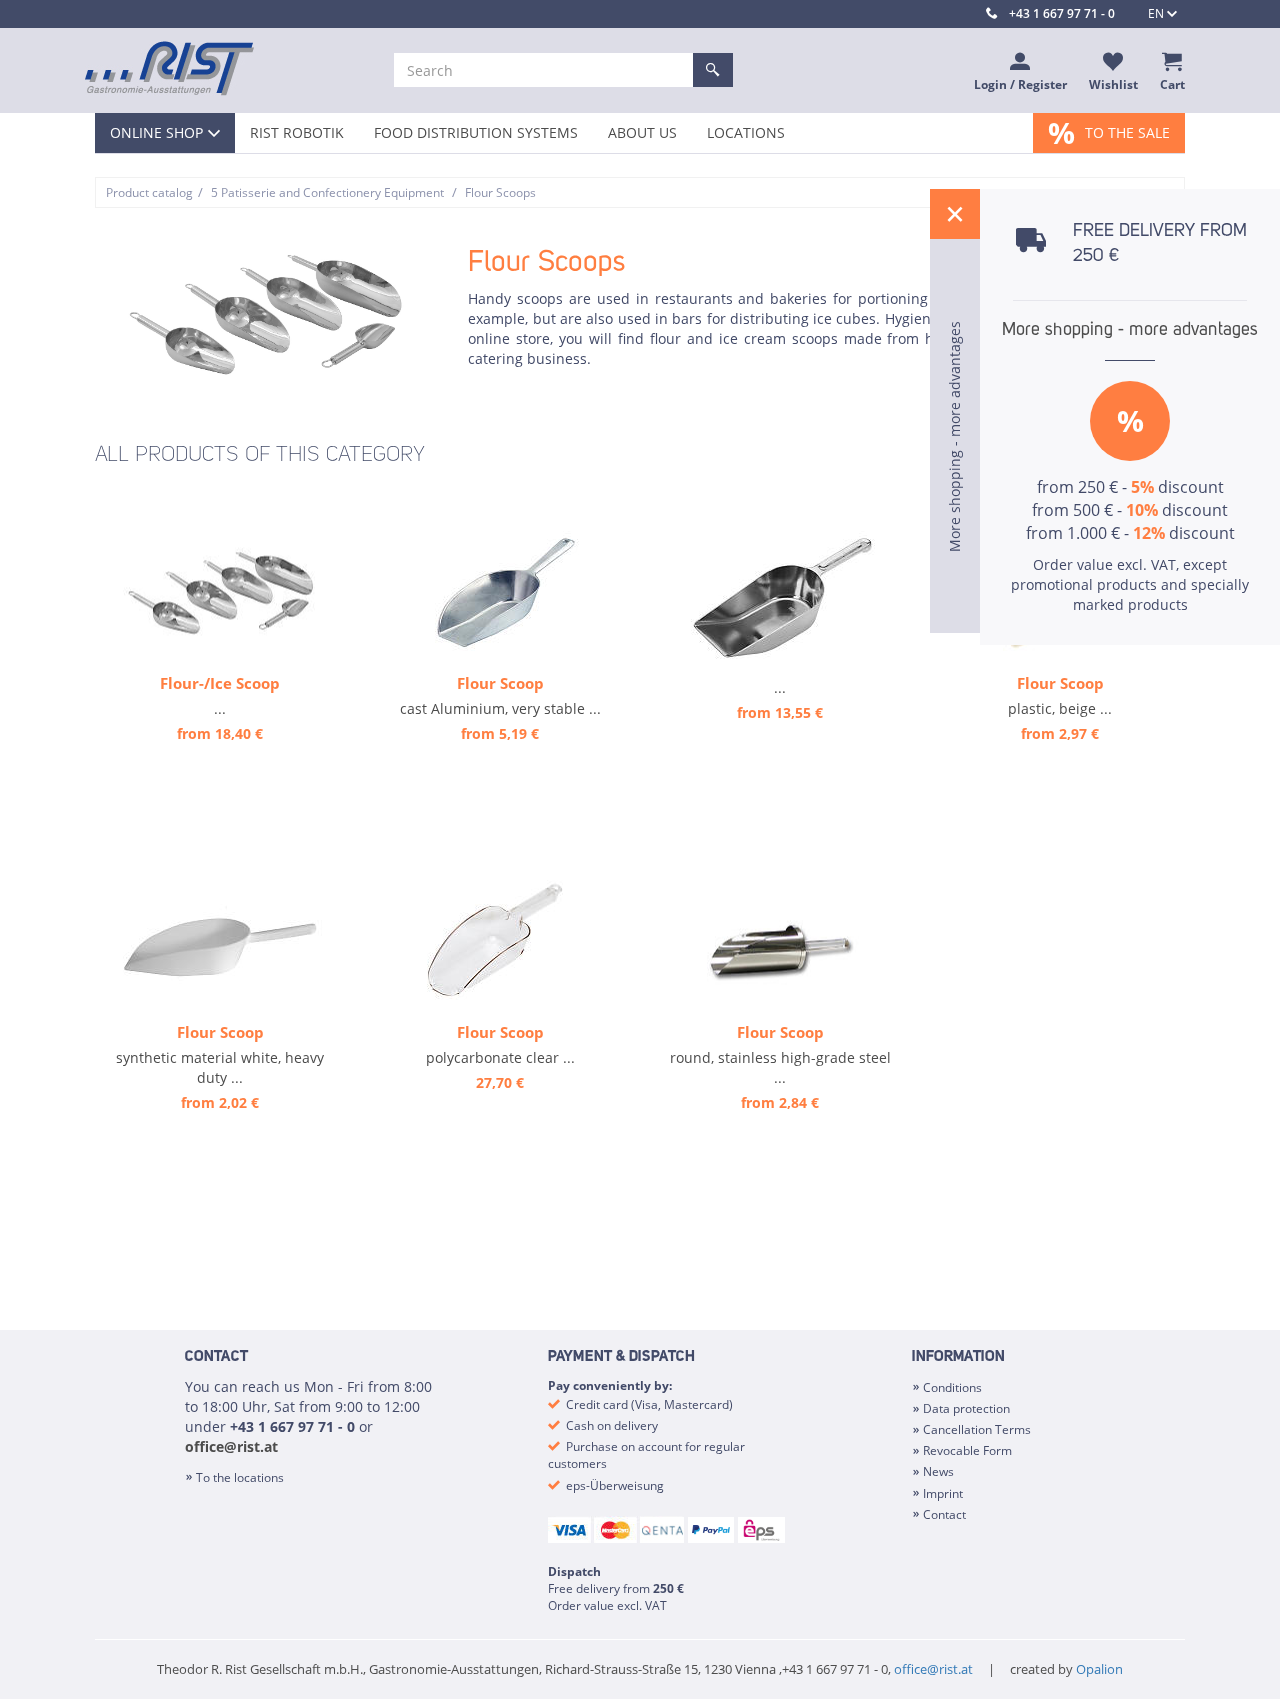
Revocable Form (967, 1450)
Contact (944, 1514)
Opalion (1099, 1669)
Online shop (156, 132)
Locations (746, 132)
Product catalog (149, 192)
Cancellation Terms (977, 1429)
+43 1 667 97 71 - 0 (1062, 13)
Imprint (943, 1493)
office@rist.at (231, 1446)
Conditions (952, 1387)
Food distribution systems (476, 132)
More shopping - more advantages (1130, 330)
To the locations (240, 1477)
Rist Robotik (297, 132)
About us (642, 132)
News (938, 1471)
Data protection (966, 1408)
